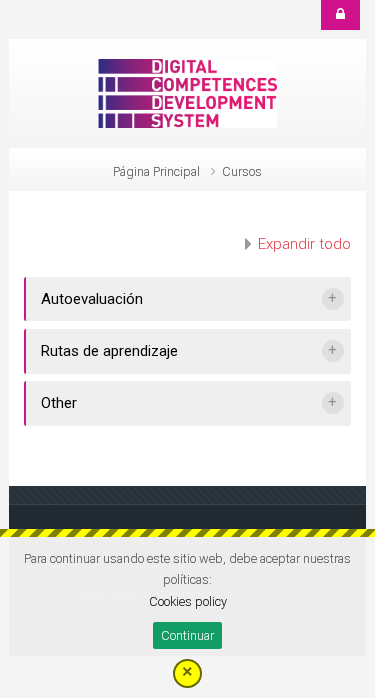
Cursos (242, 171)
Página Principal (156, 171)
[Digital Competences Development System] (188, 92)
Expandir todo (304, 244)
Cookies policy (188, 601)
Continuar (187, 635)
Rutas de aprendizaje (109, 351)
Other (59, 403)
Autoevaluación (92, 299)
